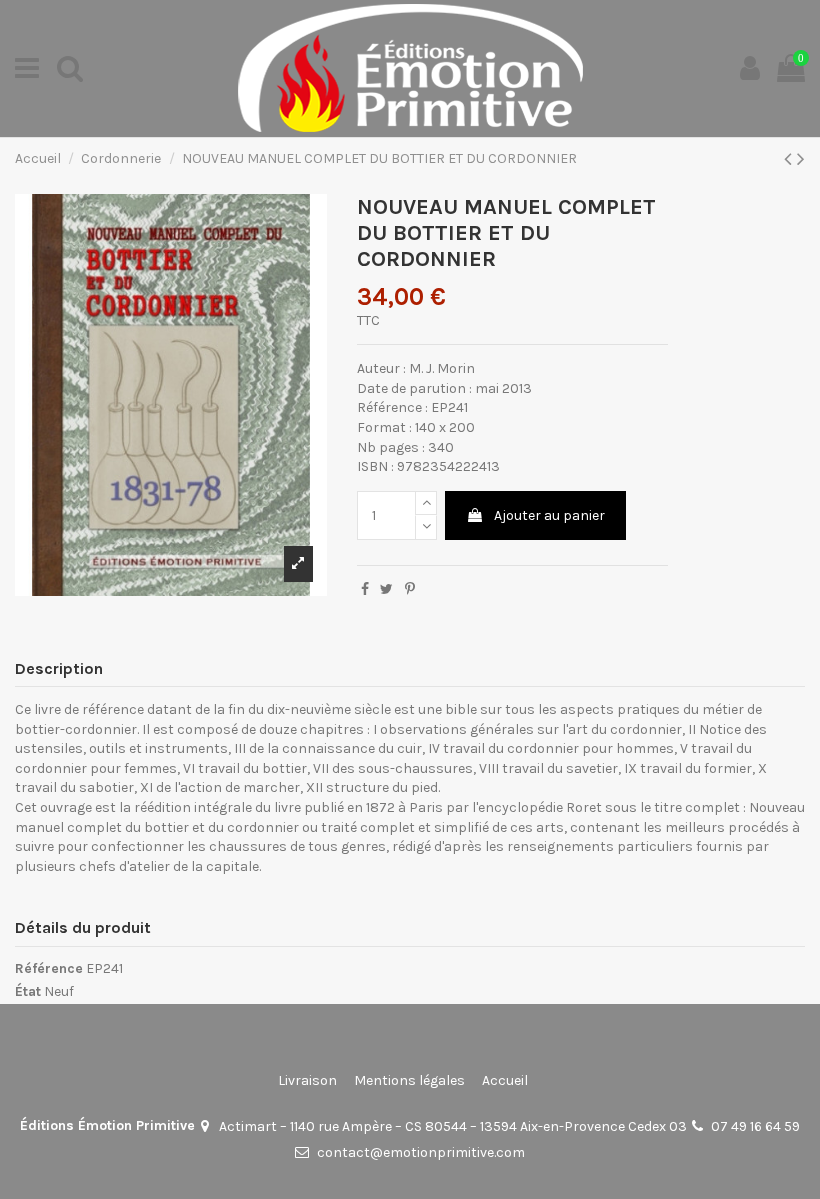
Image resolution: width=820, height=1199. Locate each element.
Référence (49, 968)
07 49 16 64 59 (755, 1126)
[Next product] (801, 159)
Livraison (307, 1080)
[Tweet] (386, 589)
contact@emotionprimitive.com (421, 1152)
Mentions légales (409, 1080)
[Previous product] (790, 159)
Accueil (505, 1080)
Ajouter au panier (549, 515)
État (28, 991)
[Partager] (365, 589)
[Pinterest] (410, 589)
